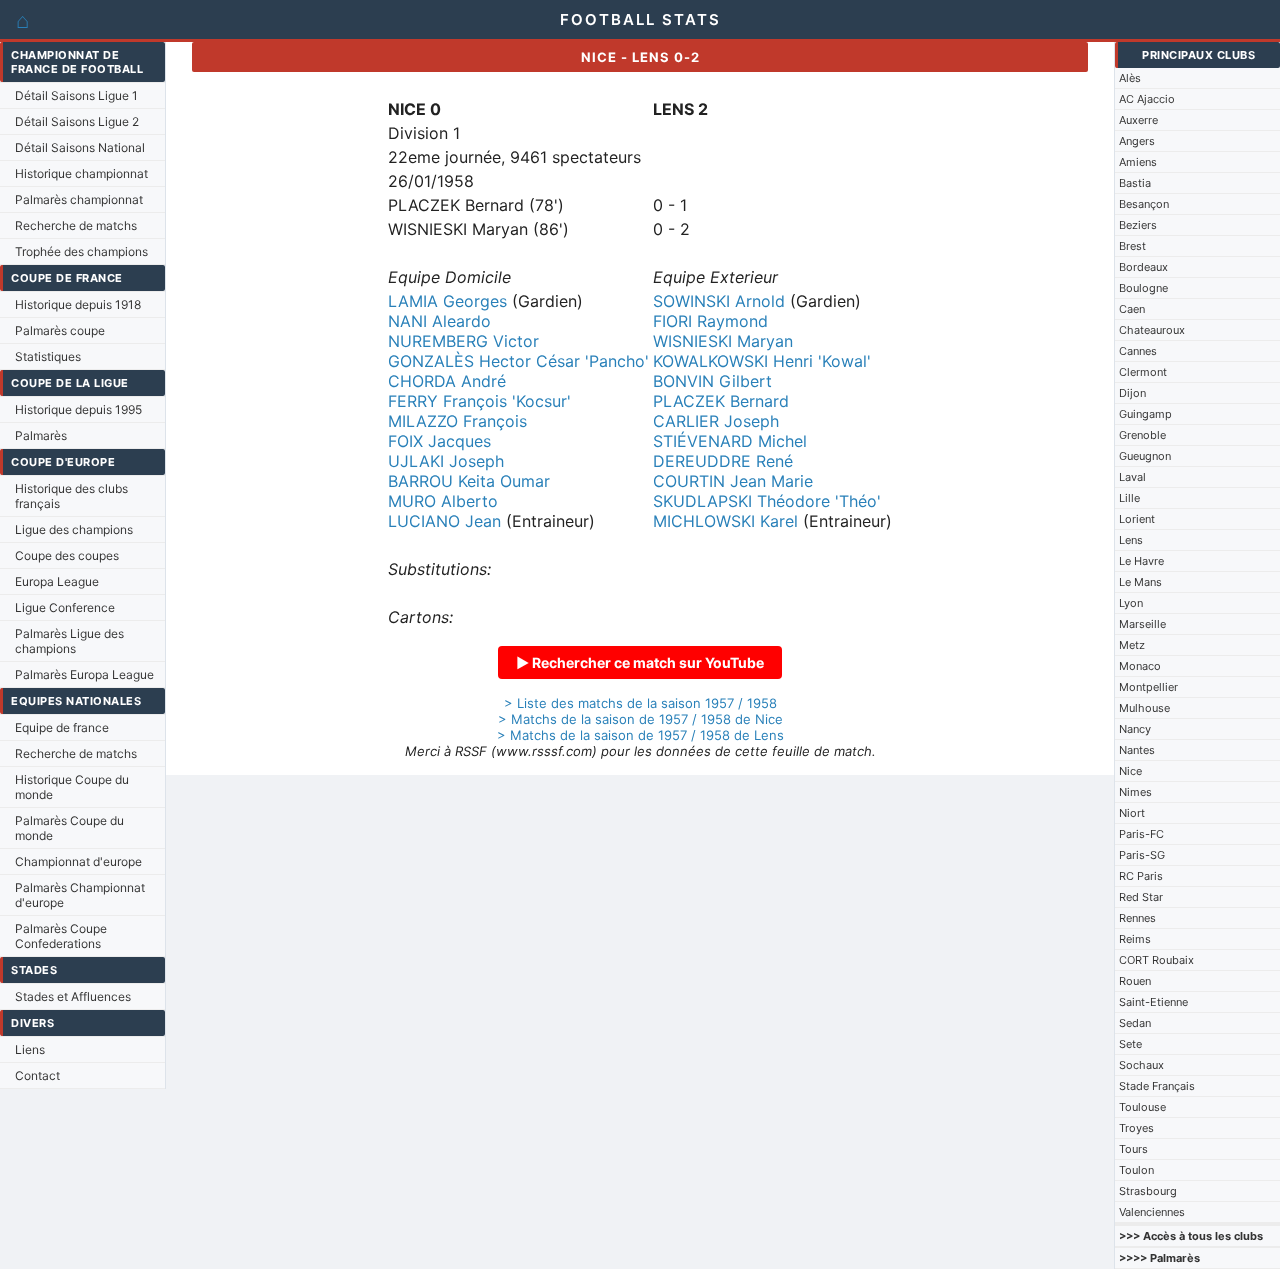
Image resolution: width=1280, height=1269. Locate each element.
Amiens (1138, 162)
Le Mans (1140, 582)
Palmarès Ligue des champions (69, 641)
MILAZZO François (457, 421)
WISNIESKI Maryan (723, 341)
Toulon (1136, 1170)
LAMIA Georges (447, 301)
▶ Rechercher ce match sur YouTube (640, 662)
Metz (1132, 645)
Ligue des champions (74, 529)
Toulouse (1142, 1107)
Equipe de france (62, 727)
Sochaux (1141, 1065)
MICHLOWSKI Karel (725, 521)
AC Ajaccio (1147, 99)
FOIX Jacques (439, 441)
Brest (1132, 246)
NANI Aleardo (439, 321)
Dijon (1132, 393)
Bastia (1135, 183)
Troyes (1136, 1128)
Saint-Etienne (1153, 1002)
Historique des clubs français (71, 496)
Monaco (1140, 666)
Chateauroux (1152, 330)
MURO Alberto (443, 501)
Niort (1132, 813)
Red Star (1141, 897)
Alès (1130, 78)
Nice (1130, 771)
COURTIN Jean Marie (733, 481)
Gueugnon (1145, 456)
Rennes (1137, 918)
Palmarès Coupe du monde (69, 828)
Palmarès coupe (60, 330)
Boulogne (1143, 288)
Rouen (1135, 981)
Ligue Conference (65, 607)
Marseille (1142, 624)
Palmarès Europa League (84, 674)
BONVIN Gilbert (712, 381)
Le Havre (1141, 561)
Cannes (1138, 351)
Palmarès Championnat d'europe (80, 895)
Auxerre (1138, 120)
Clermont (1143, 372)
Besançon (1144, 204)
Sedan (1135, 1023)
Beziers (1138, 225)
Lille (1129, 498)
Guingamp (1145, 414)
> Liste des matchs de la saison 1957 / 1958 (640, 703)
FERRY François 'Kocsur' (479, 401)
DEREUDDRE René (723, 461)
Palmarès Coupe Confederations (61, 936)
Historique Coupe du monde (72, 787)
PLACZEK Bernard (721, 401)
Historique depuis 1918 (78, 304)
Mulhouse (1144, 708)
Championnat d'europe (78, 861)
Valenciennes (1152, 1212)
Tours (1133, 1149)
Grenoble (1142, 435)
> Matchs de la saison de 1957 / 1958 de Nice (640, 719)
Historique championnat (81, 173)
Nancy (1135, 729)
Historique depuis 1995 (78, 409)
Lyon (1131, 603)
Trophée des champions (81, 251)
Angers (1137, 141)
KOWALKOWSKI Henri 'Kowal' (762, 361)
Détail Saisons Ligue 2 (77, 121)
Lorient (1137, 519)
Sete (1130, 1044)
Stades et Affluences (73, 996)
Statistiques (48, 356)
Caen (1132, 309)
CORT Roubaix (1156, 960)
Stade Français (1157, 1086)
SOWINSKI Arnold (719, 301)
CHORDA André (447, 381)
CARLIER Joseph (716, 421)
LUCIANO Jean (444, 521)
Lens (1131, 540)
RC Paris (1141, 876)
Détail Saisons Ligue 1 (76, 95)
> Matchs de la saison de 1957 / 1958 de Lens (640, 735)
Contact (37, 1075)
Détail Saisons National (80, 147)
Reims (1135, 939)
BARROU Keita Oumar (469, 481)
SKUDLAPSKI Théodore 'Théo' (767, 501)
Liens (30, 1049)
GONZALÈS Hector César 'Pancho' (518, 361)
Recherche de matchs (76, 225)
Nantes (1137, 750)
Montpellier (1148, 687)
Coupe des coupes (67, 555)
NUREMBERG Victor (463, 341)
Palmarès (41, 435)
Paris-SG (1142, 855)
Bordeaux (1143, 267)
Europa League (57, 581)
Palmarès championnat (79, 199)
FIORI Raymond (710, 321)
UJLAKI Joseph (446, 461)
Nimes (1135, 792)
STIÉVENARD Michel (730, 441)
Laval (1132, 477)
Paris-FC (1141, 834)
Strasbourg (1148, 1191)
